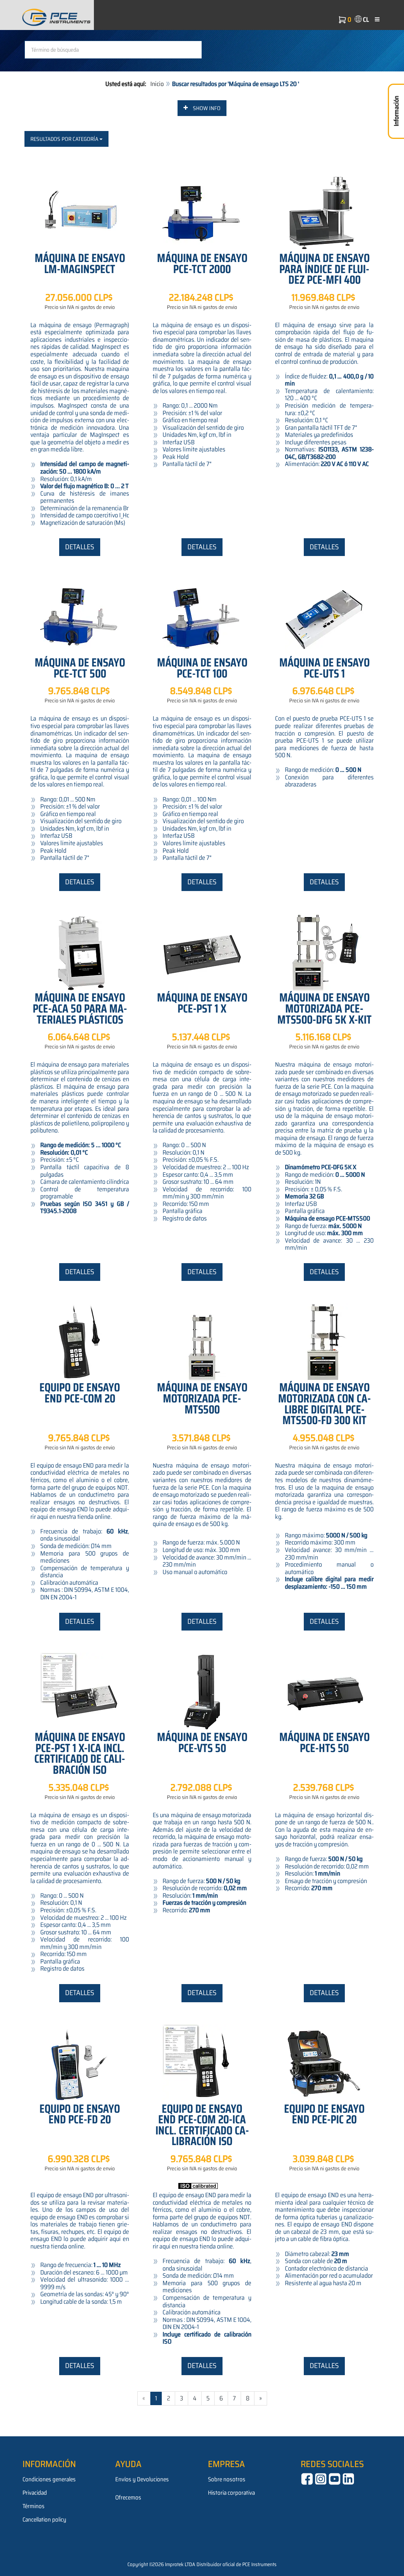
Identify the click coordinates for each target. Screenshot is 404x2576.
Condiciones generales (49, 2479)
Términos (34, 2506)
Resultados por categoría (65, 139)
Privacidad (35, 2493)
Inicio (157, 84)
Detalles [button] (80, 547)
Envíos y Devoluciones (142, 2479)
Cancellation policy (44, 2520)
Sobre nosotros (227, 2479)
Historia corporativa (231, 2493)
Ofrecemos (128, 2497)
